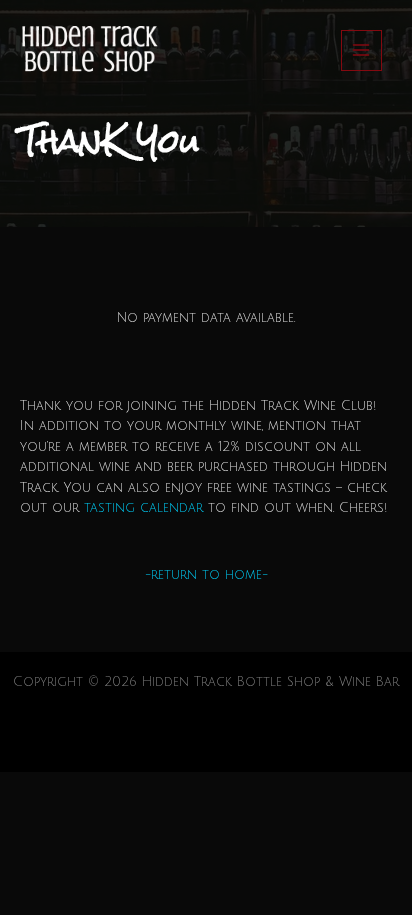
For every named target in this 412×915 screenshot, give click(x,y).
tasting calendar (143, 508)
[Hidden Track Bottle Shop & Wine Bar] (87, 50)
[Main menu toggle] (361, 50)
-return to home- (206, 575)
